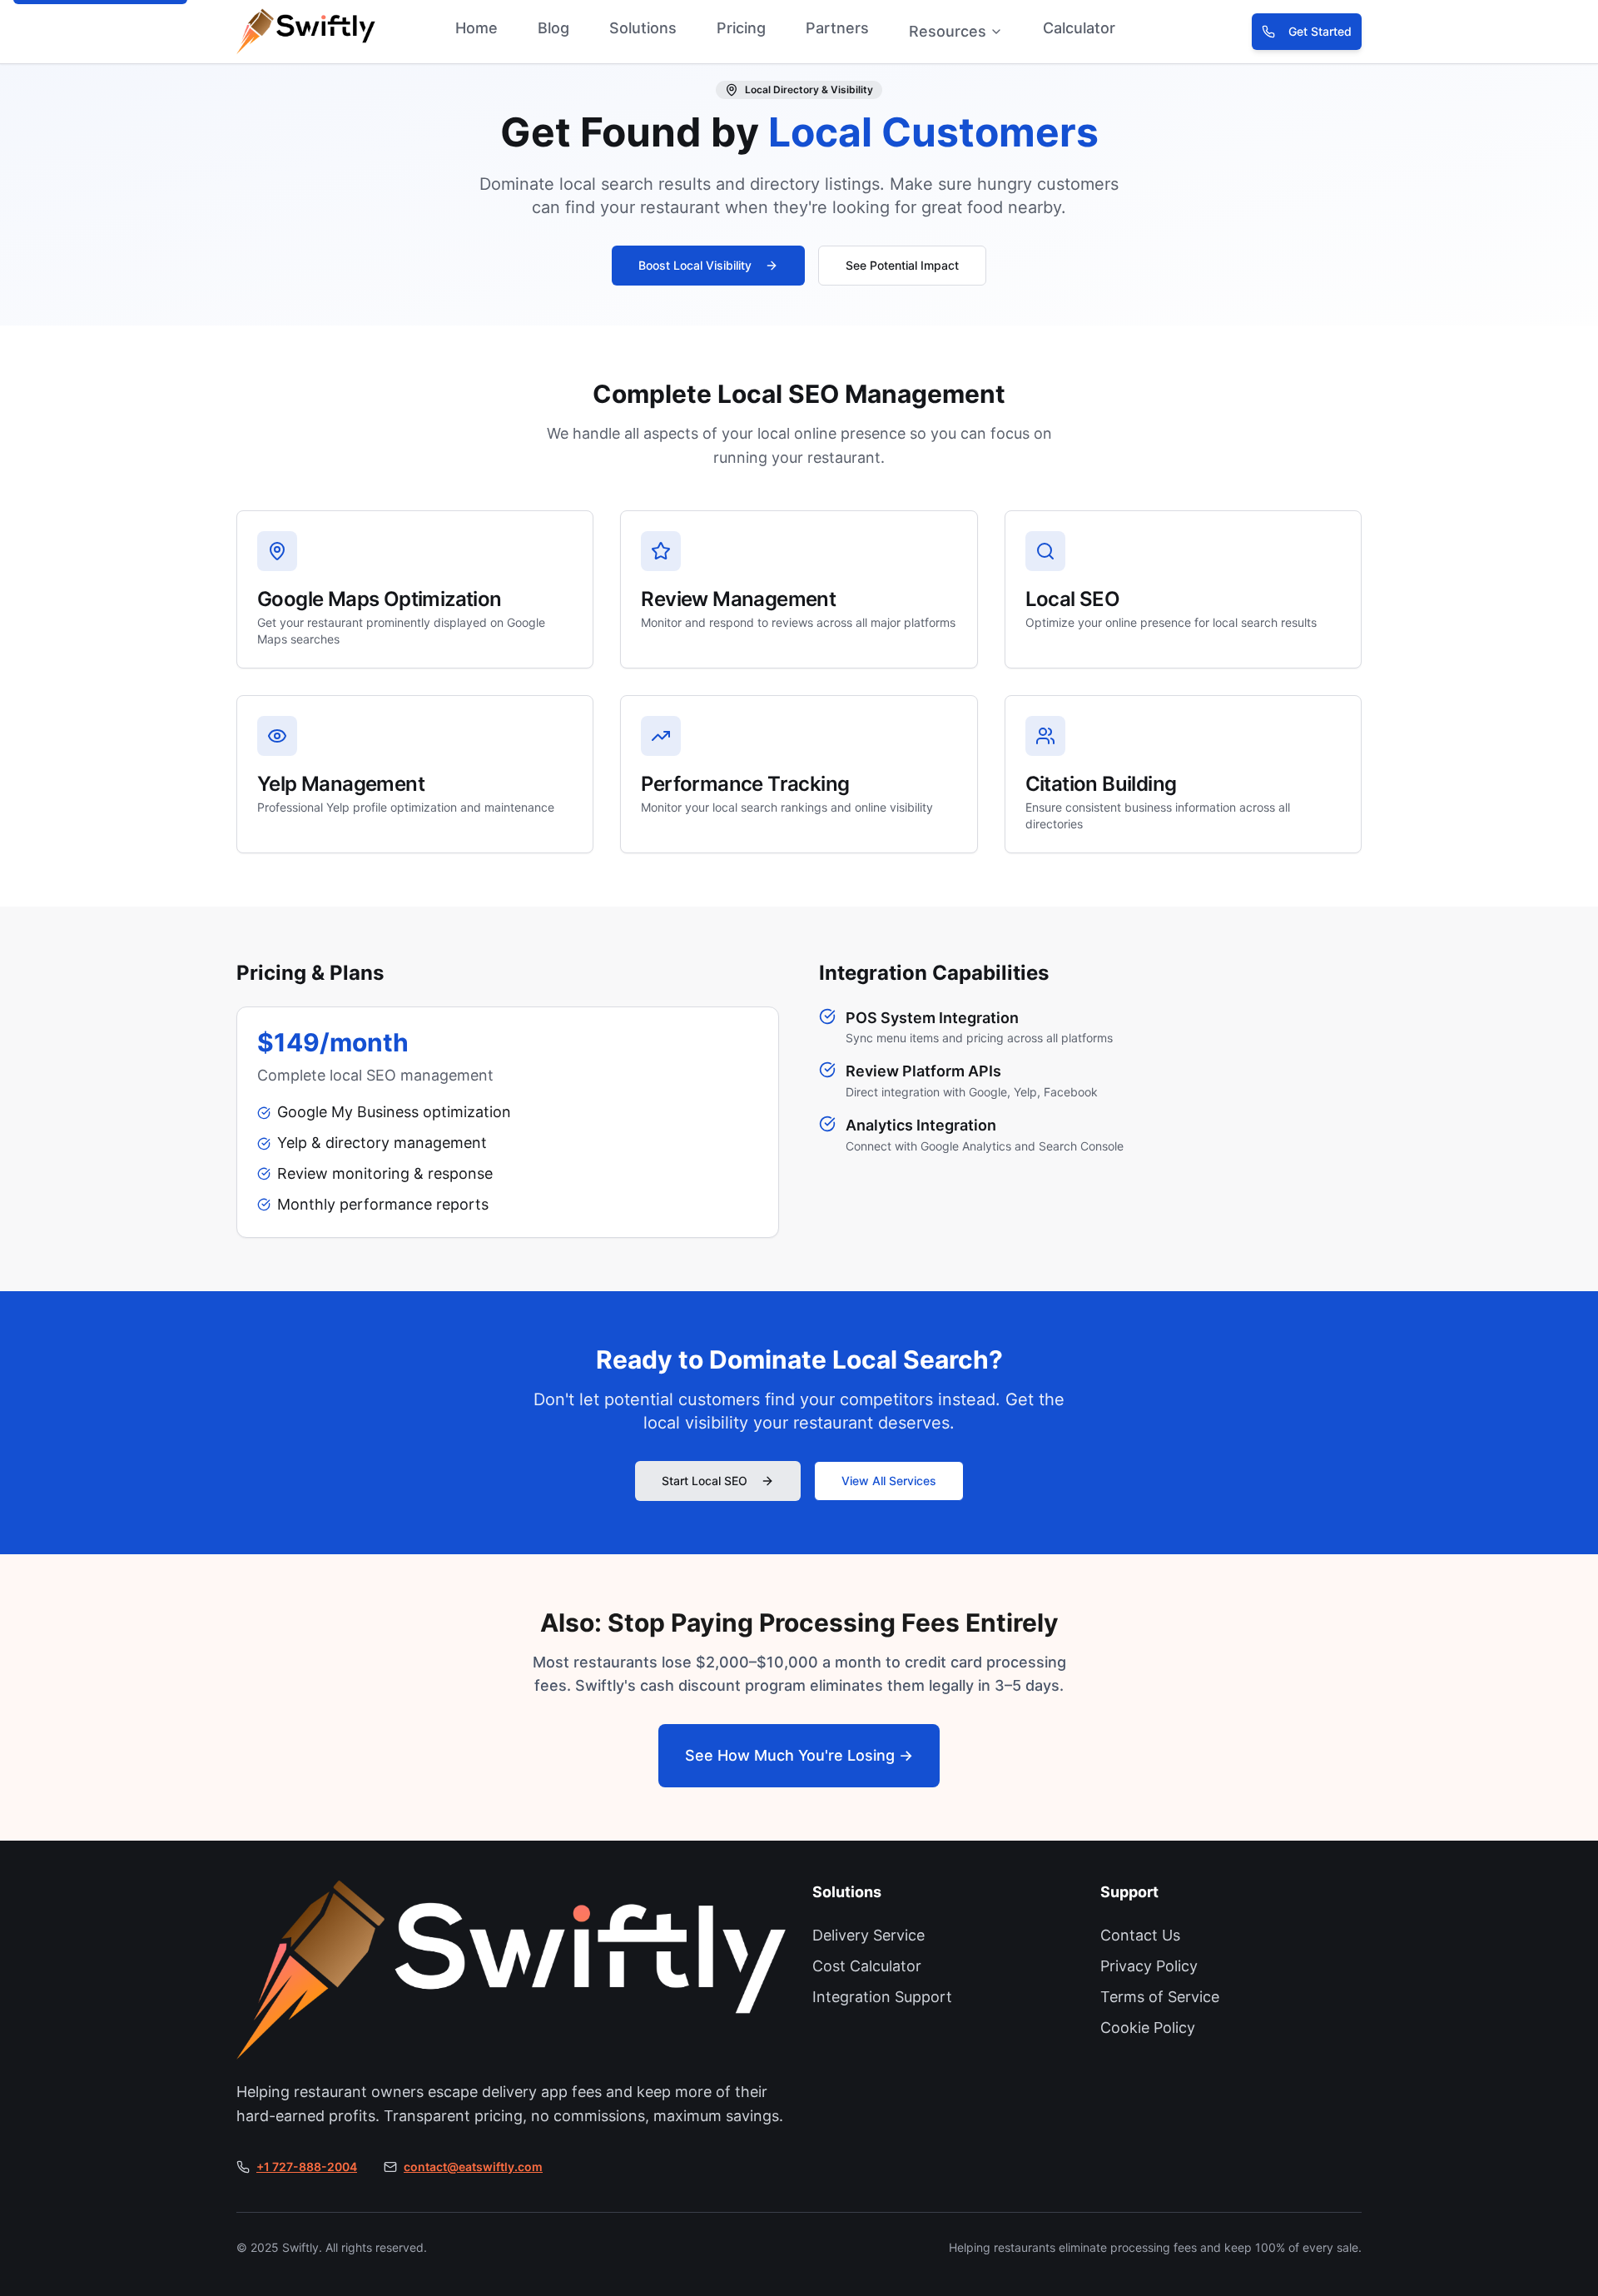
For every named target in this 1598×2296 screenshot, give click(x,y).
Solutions (643, 28)
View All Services (889, 1481)
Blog (553, 28)
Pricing (741, 28)
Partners (837, 28)
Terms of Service (1160, 1997)
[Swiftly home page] (277, 32)
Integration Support (882, 1997)
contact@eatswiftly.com (473, 2167)
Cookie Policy (1148, 2028)
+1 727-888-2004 (307, 2167)
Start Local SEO (705, 1481)
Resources (948, 31)
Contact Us (1140, 1935)
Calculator (1079, 28)
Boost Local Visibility (695, 265)
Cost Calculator (867, 1966)
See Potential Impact (902, 265)
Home (476, 28)
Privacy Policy (1149, 1966)
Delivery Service (868, 1935)
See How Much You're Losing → (799, 1755)
